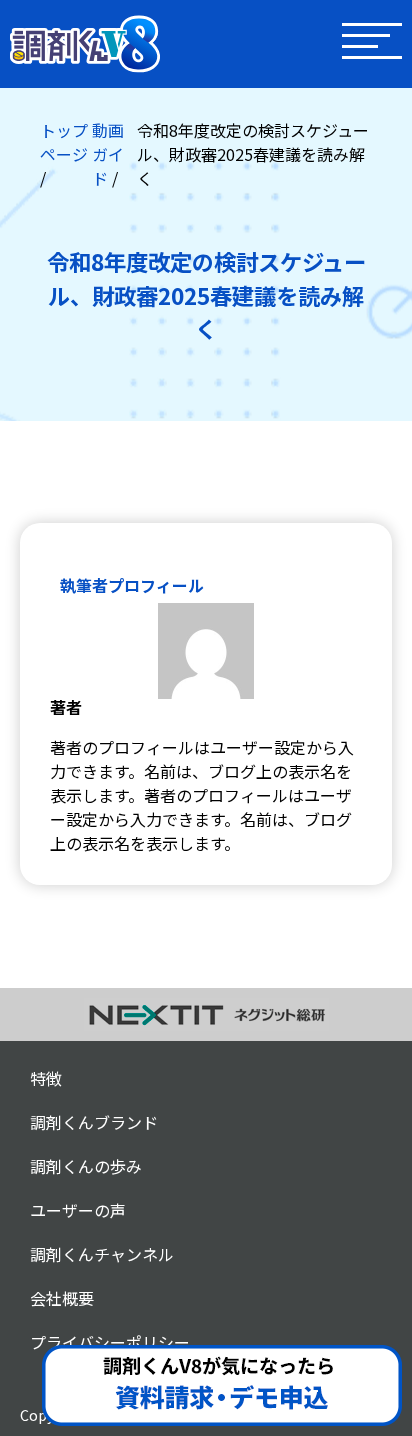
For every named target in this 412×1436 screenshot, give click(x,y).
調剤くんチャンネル (102, 1254)
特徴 (46, 1078)
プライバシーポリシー (110, 1342)
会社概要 (62, 1298)
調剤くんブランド (94, 1122)
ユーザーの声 (78, 1210)
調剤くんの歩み (86, 1166)
